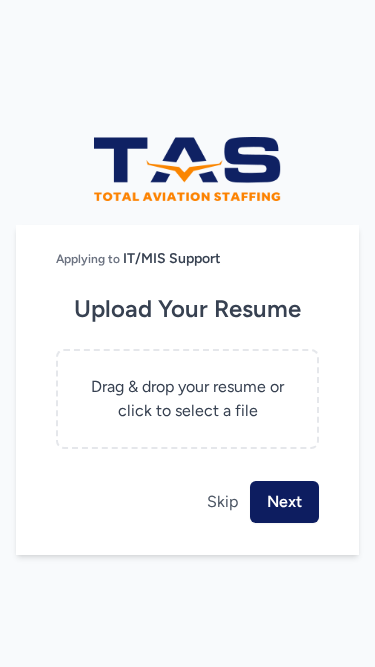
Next (284, 501)
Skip (222, 501)
